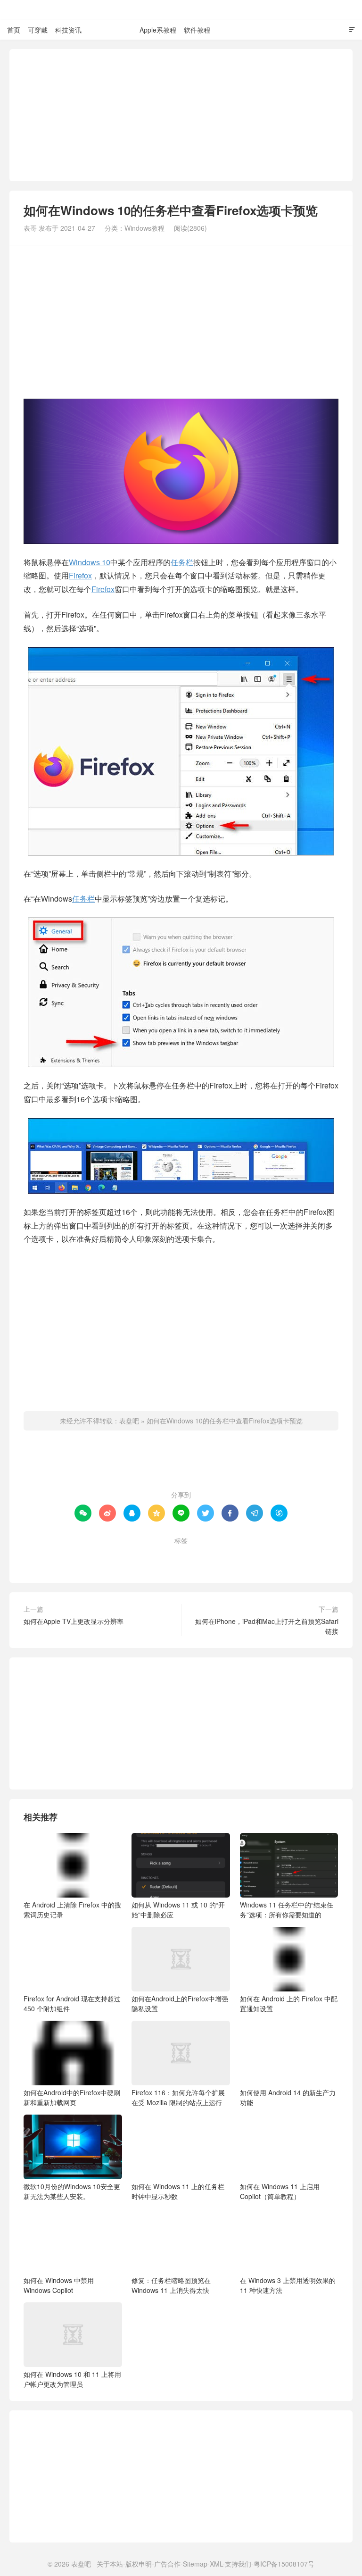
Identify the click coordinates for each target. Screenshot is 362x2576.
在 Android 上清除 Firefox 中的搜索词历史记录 (72, 1910)
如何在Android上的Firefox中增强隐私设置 (180, 2003)
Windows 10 (90, 562)
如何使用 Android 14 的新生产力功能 (288, 2097)
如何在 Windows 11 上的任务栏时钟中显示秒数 (178, 2191)
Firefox (80, 575)
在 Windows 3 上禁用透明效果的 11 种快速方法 (288, 2285)
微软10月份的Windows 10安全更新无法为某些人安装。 (72, 2191)
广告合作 (167, 2564)
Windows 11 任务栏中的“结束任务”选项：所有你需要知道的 (287, 1910)
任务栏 (182, 562)
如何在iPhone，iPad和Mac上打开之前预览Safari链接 (267, 1626)
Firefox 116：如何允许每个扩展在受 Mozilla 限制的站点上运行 (178, 2097)
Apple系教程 (158, 30)
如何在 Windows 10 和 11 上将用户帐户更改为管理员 (72, 2379)
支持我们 (238, 2564)
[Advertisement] (181, 115)
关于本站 (110, 2564)
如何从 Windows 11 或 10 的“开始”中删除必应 (178, 1910)
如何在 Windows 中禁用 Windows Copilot (59, 2285)
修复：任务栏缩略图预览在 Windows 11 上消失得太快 (171, 2285)
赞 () (181, 1464)
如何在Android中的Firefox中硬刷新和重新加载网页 (72, 2097)
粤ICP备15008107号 (284, 2564)
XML (216, 2564)
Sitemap (195, 2564)
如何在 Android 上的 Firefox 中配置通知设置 (289, 2003)
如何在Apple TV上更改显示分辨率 (74, 1621)
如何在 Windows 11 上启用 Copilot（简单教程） (280, 2191)
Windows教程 (111, 30)
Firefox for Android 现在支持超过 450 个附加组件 (72, 2003)
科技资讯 (68, 30)
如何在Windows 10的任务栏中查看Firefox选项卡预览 (225, 1421)
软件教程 (197, 30)
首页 (14, 30)
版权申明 (139, 2564)
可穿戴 (38, 30)
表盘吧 (181, 10)
